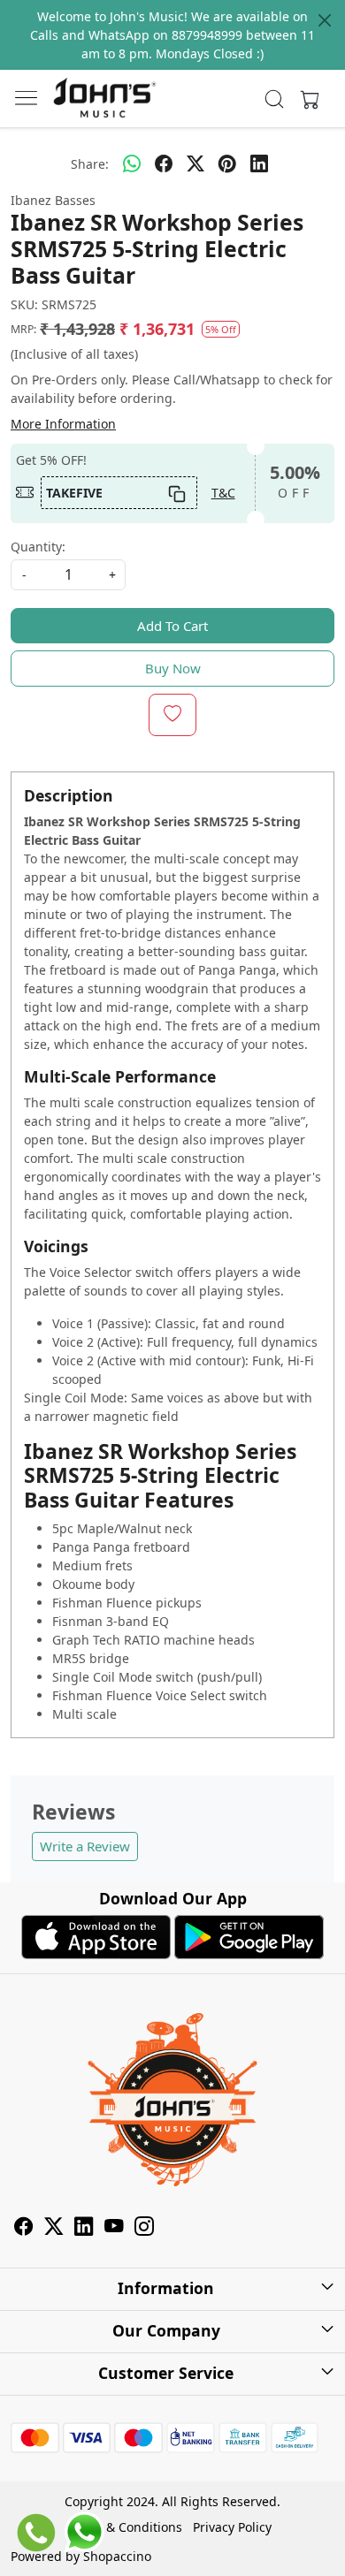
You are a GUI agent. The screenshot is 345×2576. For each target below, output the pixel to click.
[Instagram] (144, 2229)
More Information (63, 424)
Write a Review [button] (85, 1846)
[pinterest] (227, 163)
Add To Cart (172, 626)
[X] (54, 2229)
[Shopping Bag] (306, 99)
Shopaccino (117, 2556)
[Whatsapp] (132, 163)
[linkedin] (259, 163)
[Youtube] (114, 2229)
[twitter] (195, 163)
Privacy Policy (232, 2527)
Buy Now (173, 668)
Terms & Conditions (124, 2527)
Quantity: (38, 547)
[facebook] (164, 163)
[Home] (104, 99)
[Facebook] (24, 2229)
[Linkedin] (84, 2229)
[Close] (325, 20)
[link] (275, 99)
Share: (90, 164)
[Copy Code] (177, 492)
